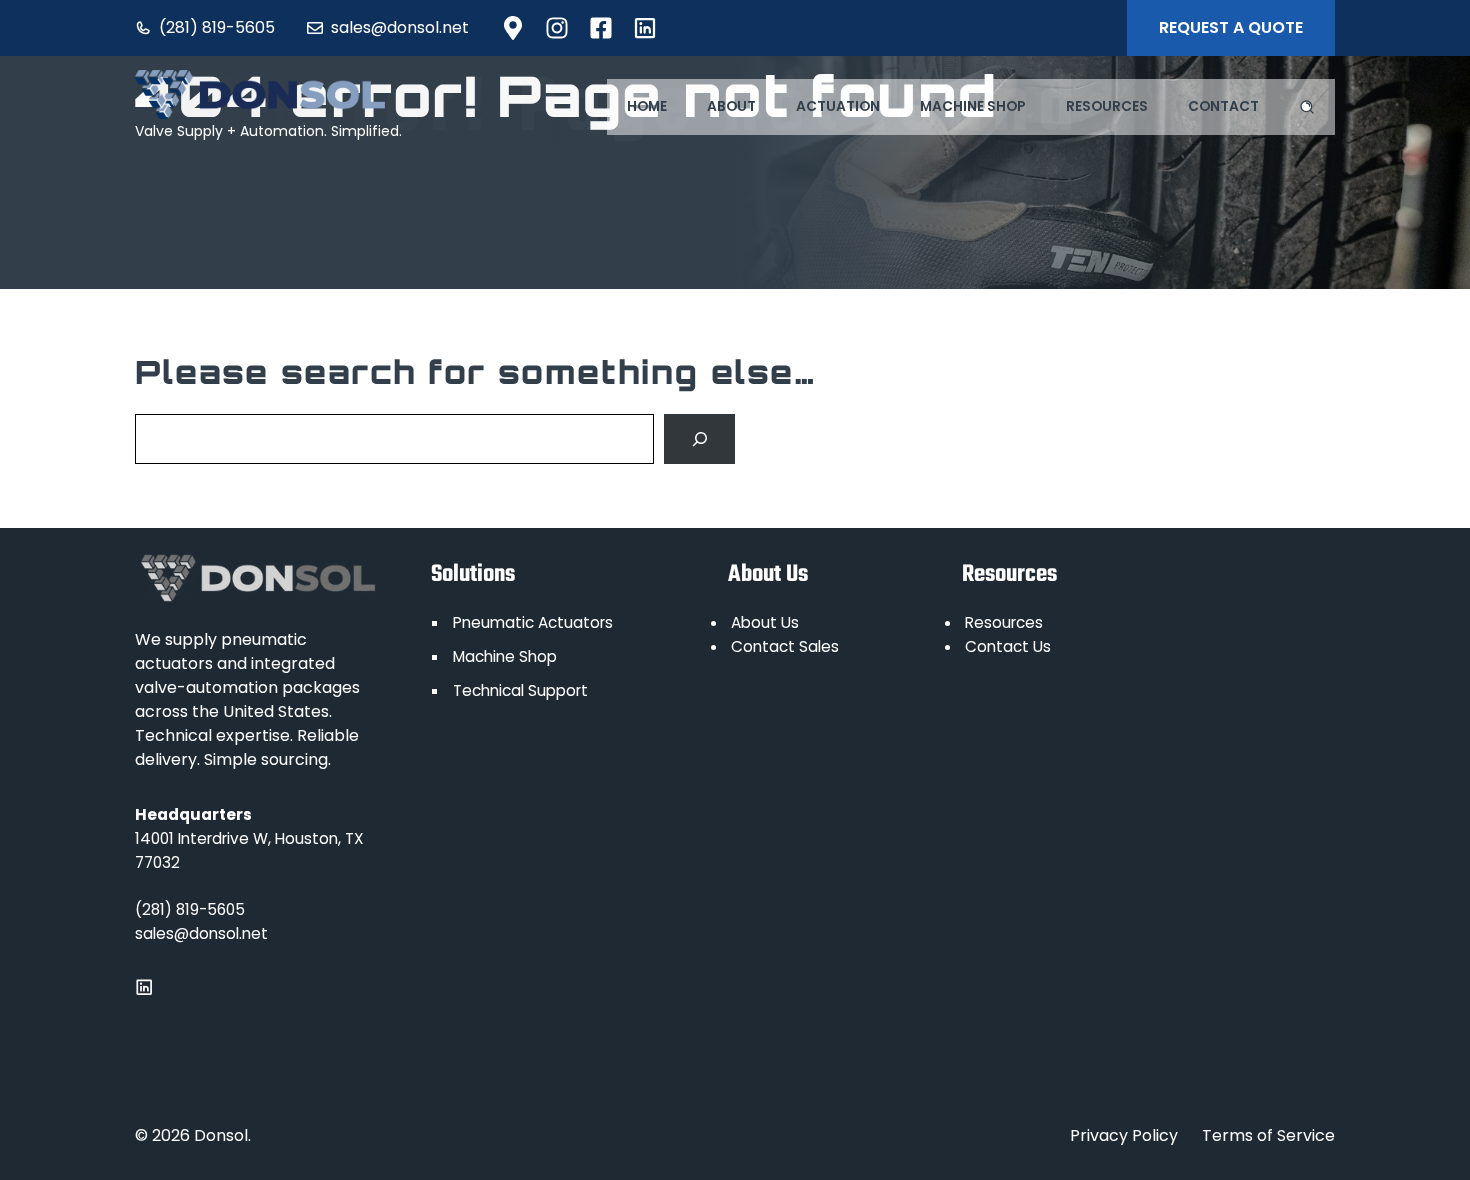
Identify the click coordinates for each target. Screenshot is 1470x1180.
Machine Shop (973, 106)
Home (647, 106)
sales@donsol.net (400, 27)
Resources (1107, 106)
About (731, 106)
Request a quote (1231, 27)
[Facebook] (513, 28)
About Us (765, 622)
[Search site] (1307, 107)
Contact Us (1008, 646)
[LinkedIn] (557, 28)
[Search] (699, 438)
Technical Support (520, 690)
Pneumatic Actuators (533, 622)
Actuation (838, 106)
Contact (1223, 106)
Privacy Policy (1124, 1135)
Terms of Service (1268, 1135)
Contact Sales (785, 646)
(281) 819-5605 (217, 27)
